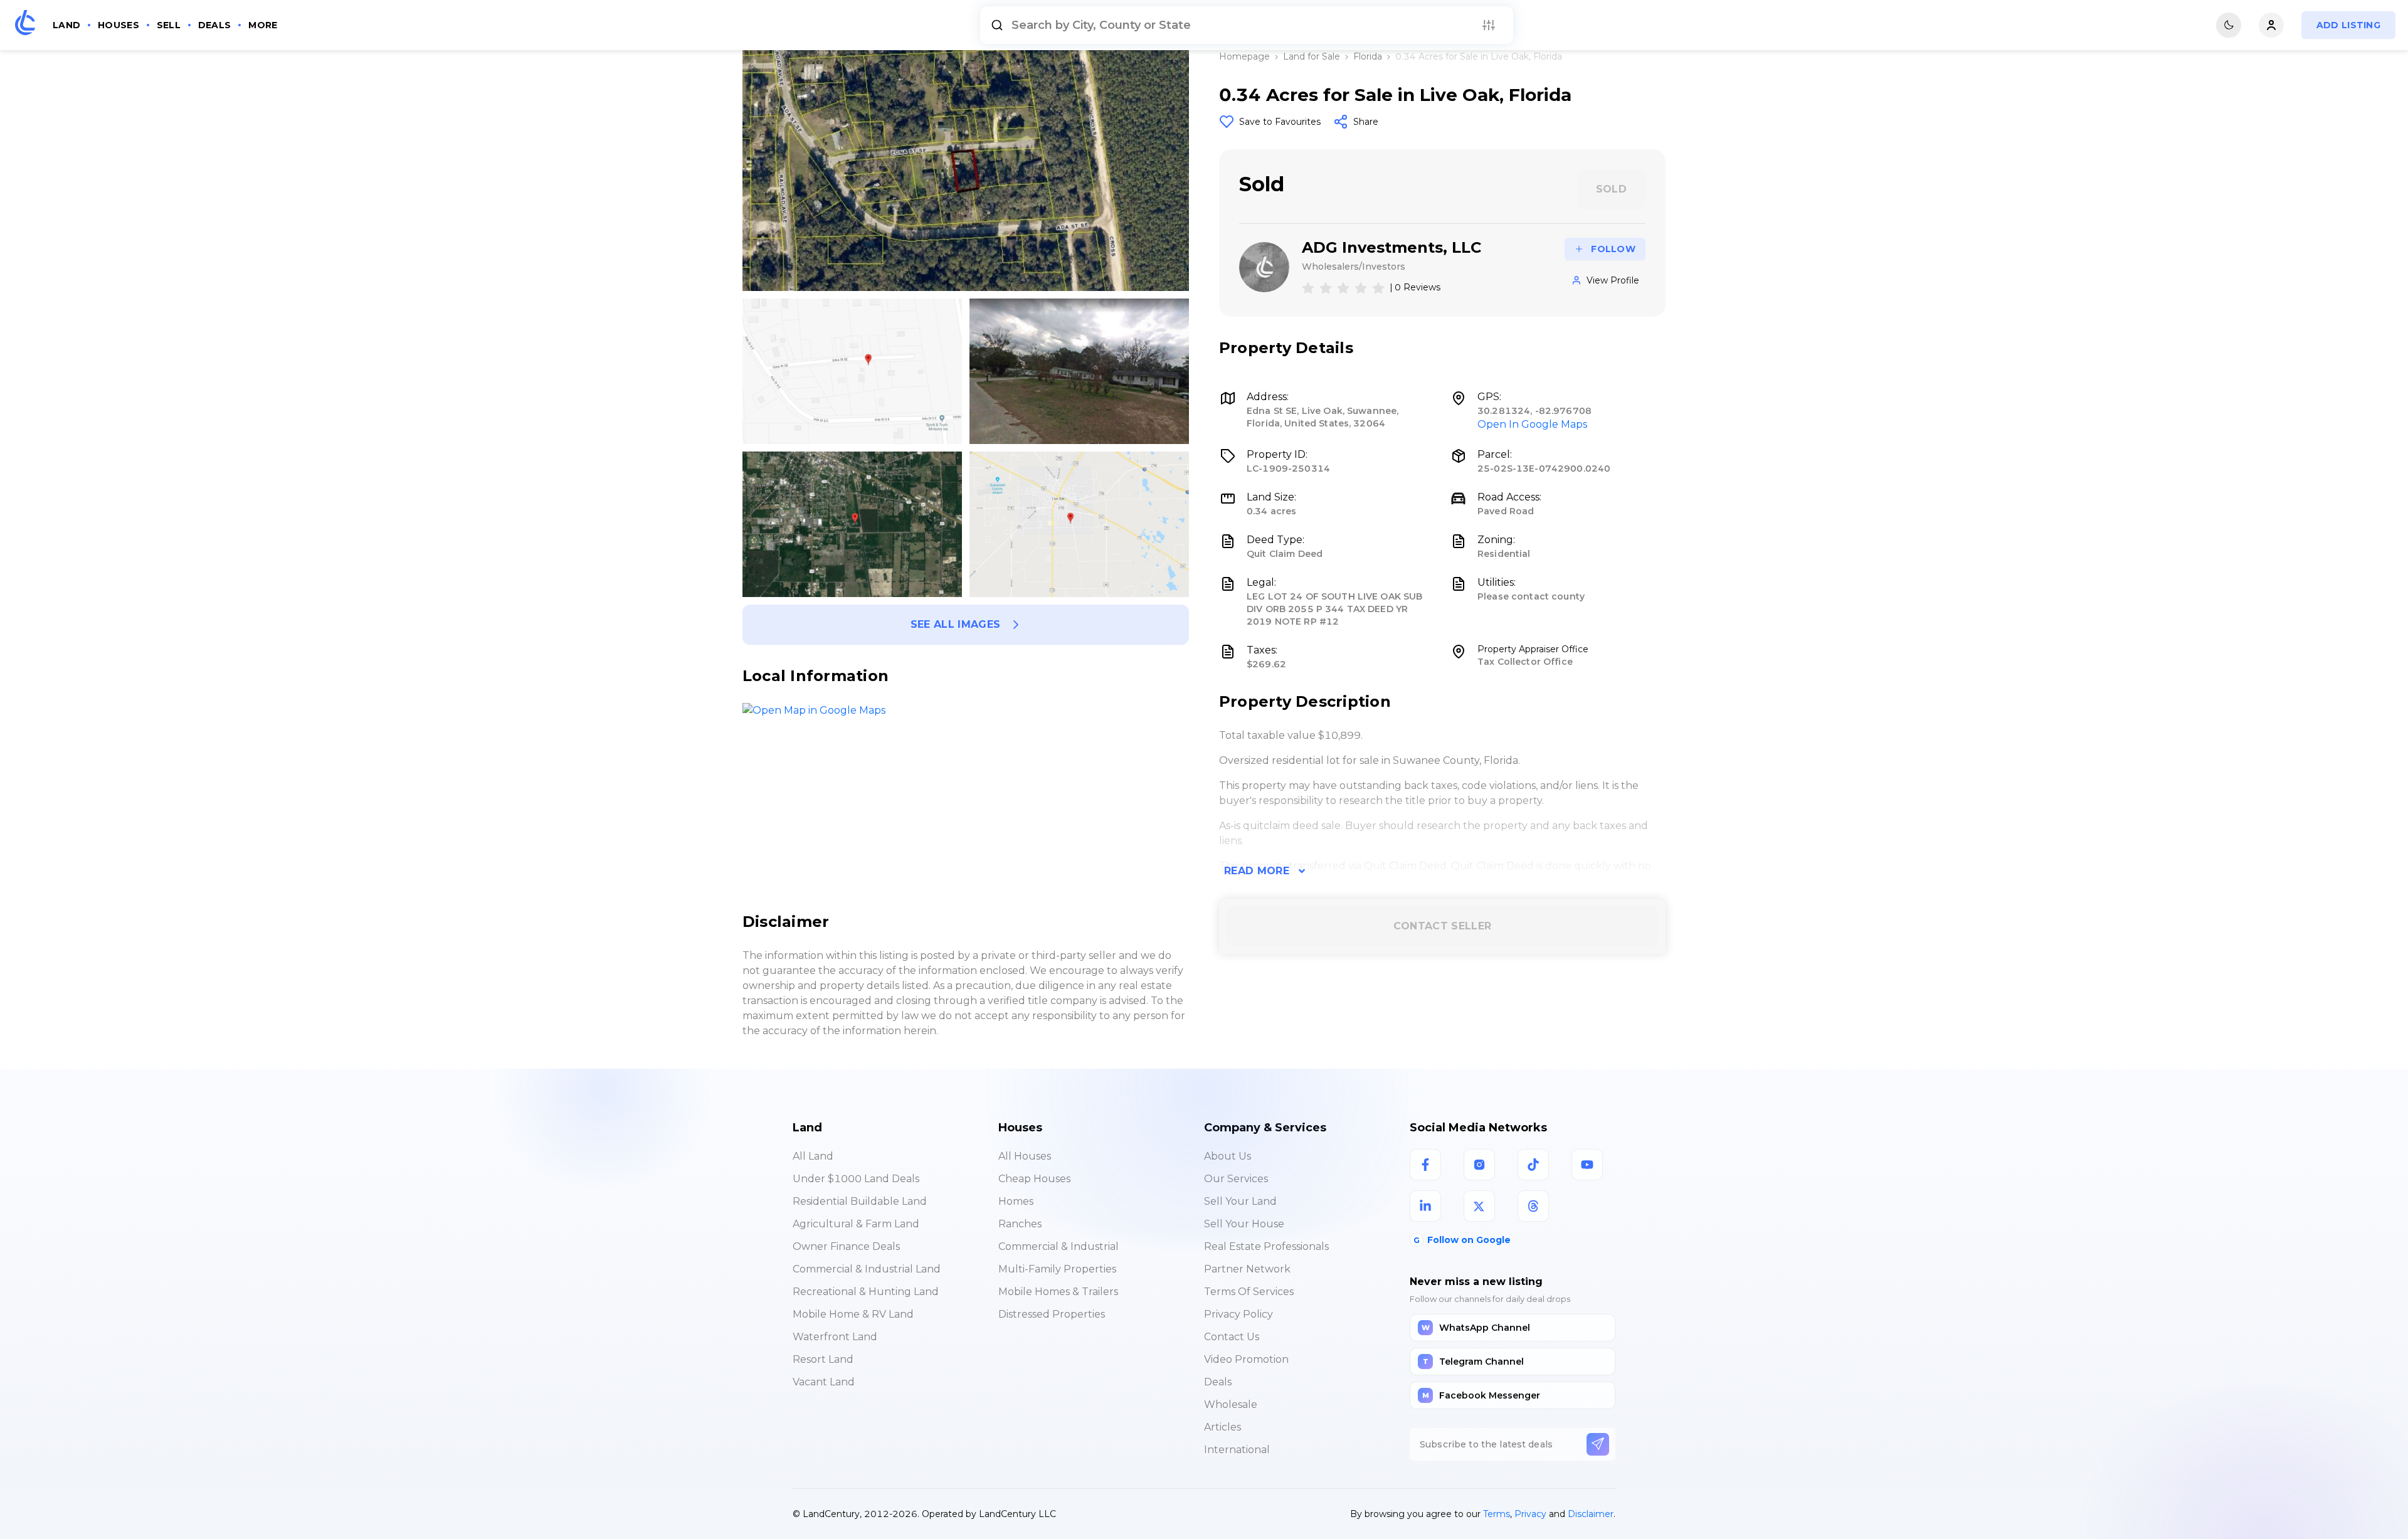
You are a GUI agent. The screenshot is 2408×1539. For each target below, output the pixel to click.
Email (994, 964)
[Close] (1432, 889)
